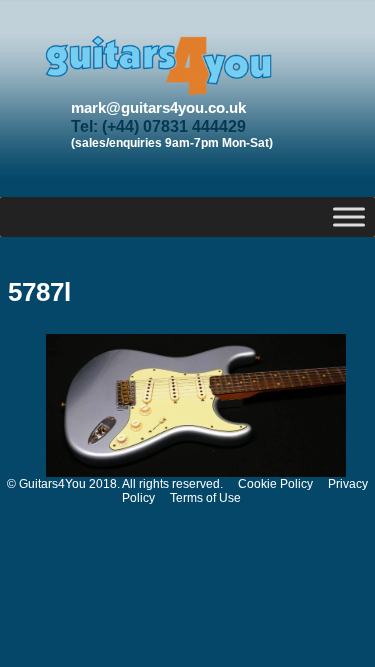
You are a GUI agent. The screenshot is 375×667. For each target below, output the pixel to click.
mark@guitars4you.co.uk (158, 107)
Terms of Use (205, 498)
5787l (39, 292)
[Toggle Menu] (349, 216)
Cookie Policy (275, 484)
